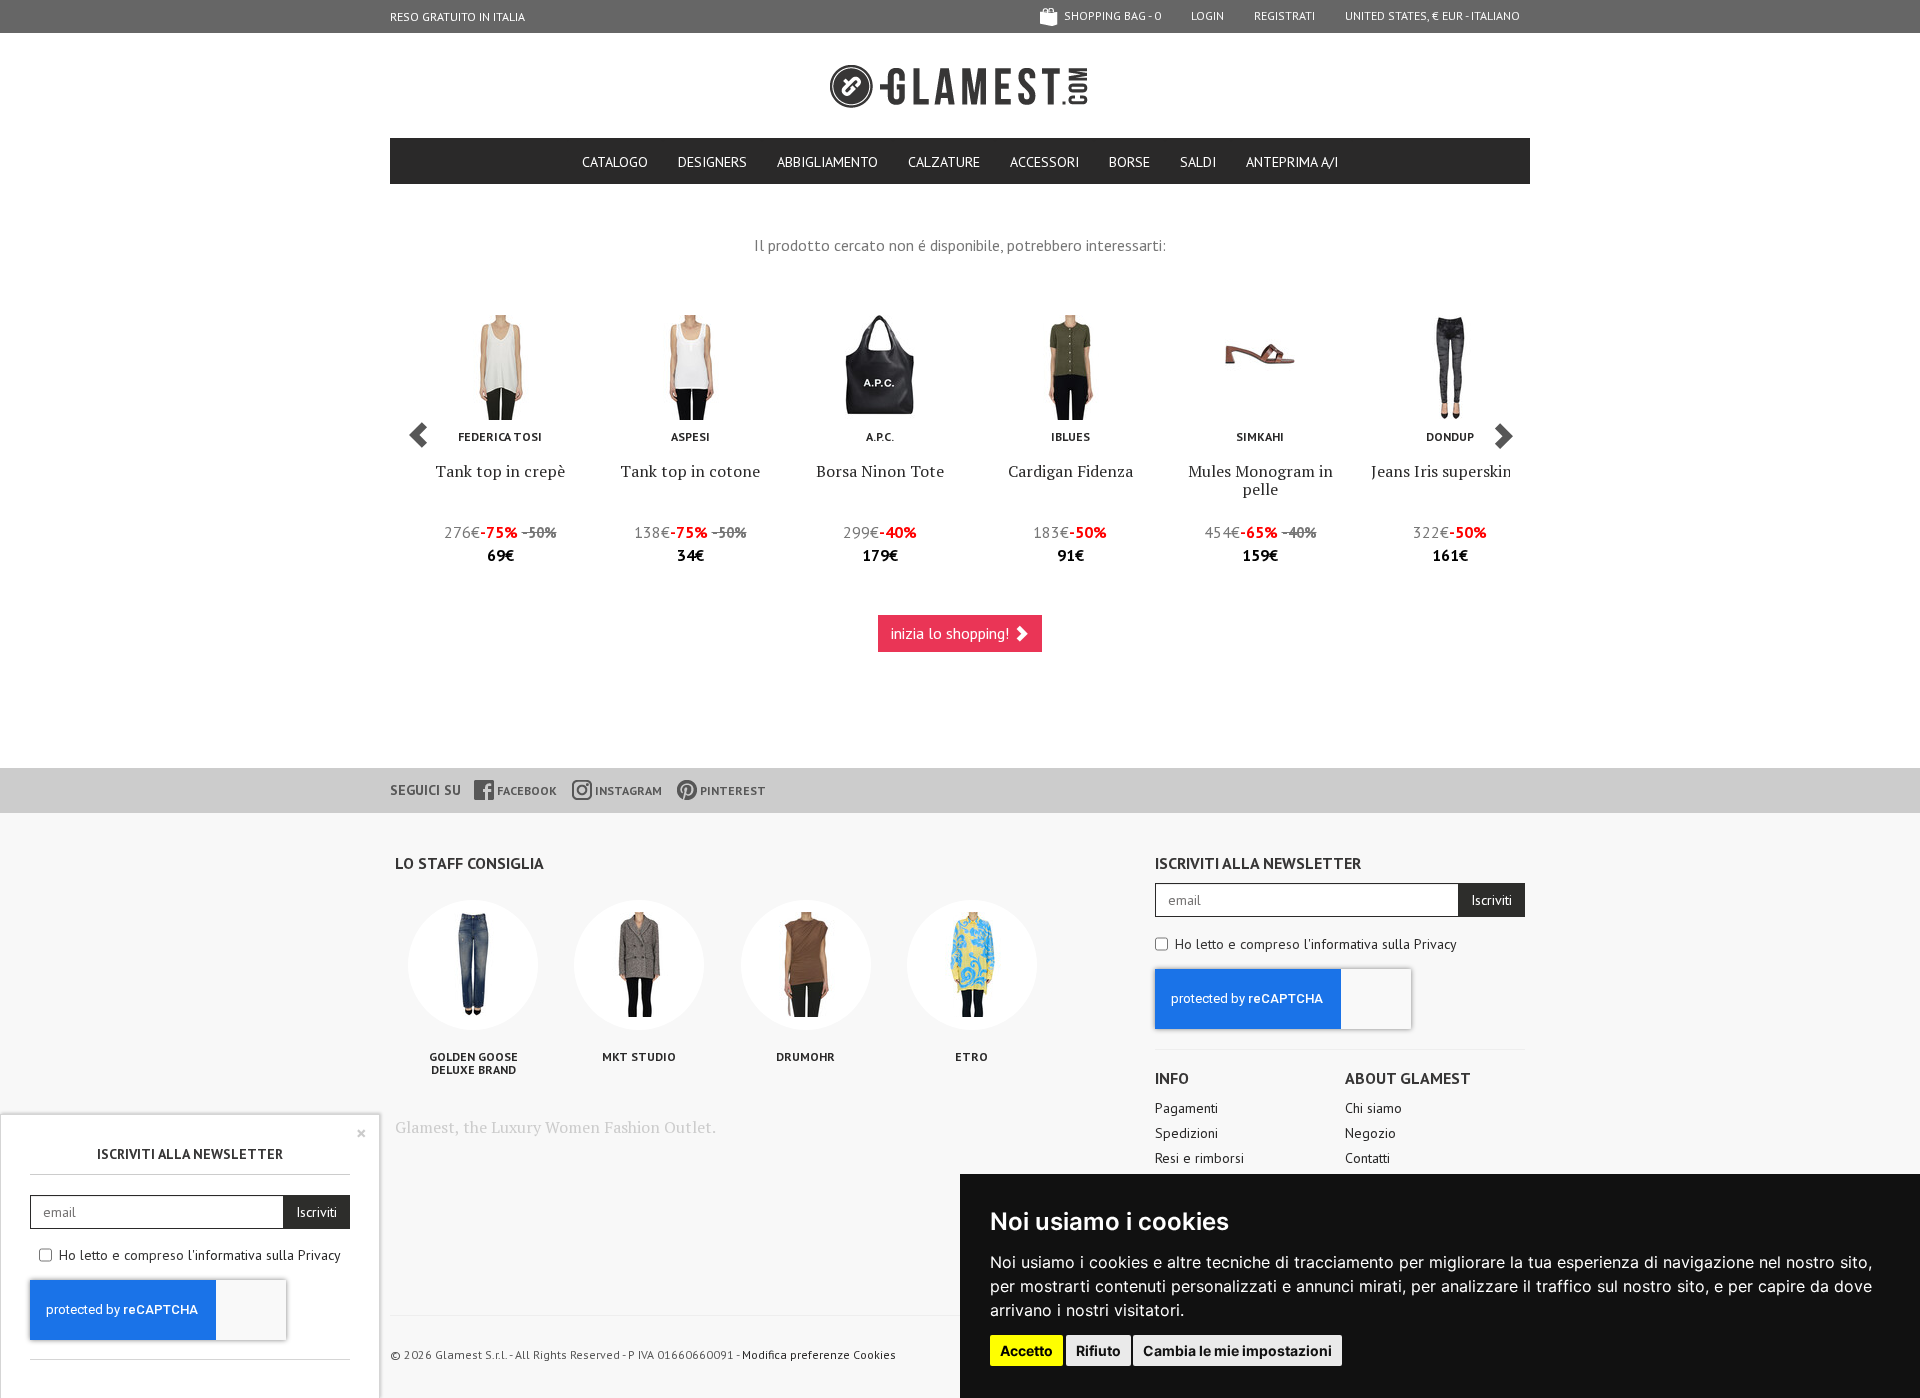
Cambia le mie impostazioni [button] (1237, 1350)
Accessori (1044, 162)
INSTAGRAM (627, 790)
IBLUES (1070, 436)
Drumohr (805, 1056)
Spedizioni (1186, 1133)
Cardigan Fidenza (1070, 471)
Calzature (944, 162)
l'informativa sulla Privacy (1380, 944)
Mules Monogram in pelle (1260, 480)
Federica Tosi (500, 436)
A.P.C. (880, 436)
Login (1207, 15)
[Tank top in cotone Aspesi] (690, 367)
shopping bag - (1111, 15)
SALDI (1198, 162)
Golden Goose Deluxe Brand (473, 1063)
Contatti (1367, 1158)
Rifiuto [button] (1098, 1350)
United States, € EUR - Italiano (1432, 15)
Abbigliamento (827, 162)
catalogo (615, 162)
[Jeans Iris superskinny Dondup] (1450, 367)
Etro (971, 1056)
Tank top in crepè (500, 471)
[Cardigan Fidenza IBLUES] (1070, 367)
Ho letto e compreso (1316, 944)
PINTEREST (731, 790)
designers (712, 162)
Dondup (1450, 436)
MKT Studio (639, 1056)
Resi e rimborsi (1199, 1158)
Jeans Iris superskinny (1450, 471)
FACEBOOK (525, 790)
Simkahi (1260, 436)
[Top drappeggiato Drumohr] (806, 965)
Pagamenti (1186, 1108)
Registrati (1284, 15)
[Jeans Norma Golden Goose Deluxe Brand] (473, 965)
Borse (1129, 162)
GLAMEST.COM (960, 86)
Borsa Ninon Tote (880, 471)
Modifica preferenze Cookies (819, 1354)
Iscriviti (1491, 900)
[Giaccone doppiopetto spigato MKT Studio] (639, 965)
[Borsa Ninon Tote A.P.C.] (880, 367)
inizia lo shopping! (952, 633)
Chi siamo (1373, 1108)
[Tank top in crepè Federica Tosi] (500, 367)
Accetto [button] (1026, 1350)
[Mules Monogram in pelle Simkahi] (1260, 367)
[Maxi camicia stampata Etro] (972, 965)
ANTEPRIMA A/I (1292, 162)
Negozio (1370, 1133)
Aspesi (690, 436)
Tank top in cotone (690, 471)
